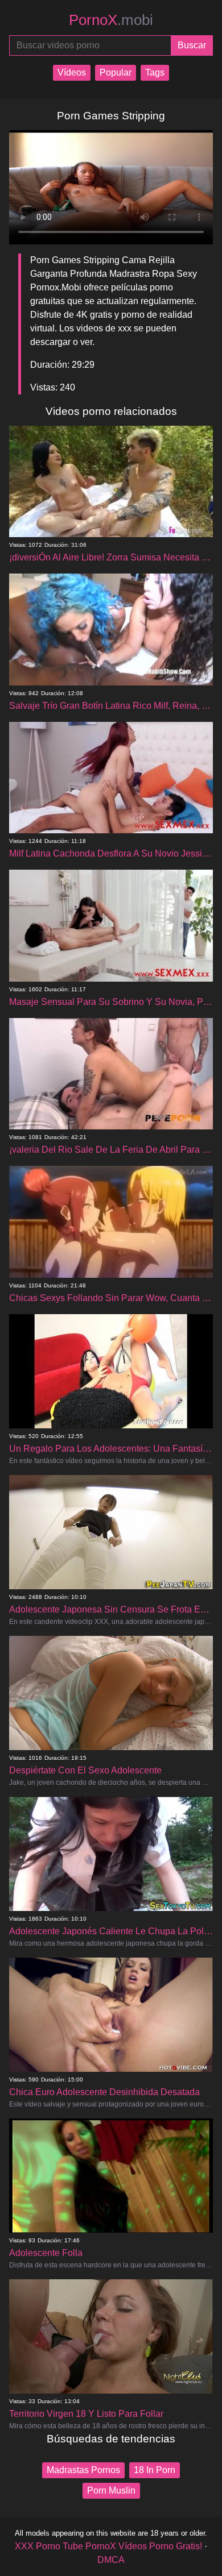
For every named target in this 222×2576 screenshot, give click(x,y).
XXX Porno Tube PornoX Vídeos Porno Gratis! (108, 2546)
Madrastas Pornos (83, 2470)
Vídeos (72, 72)
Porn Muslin (111, 2490)
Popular (116, 72)
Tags (155, 72)
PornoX (111, 20)
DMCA (111, 2560)
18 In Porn (155, 2470)
